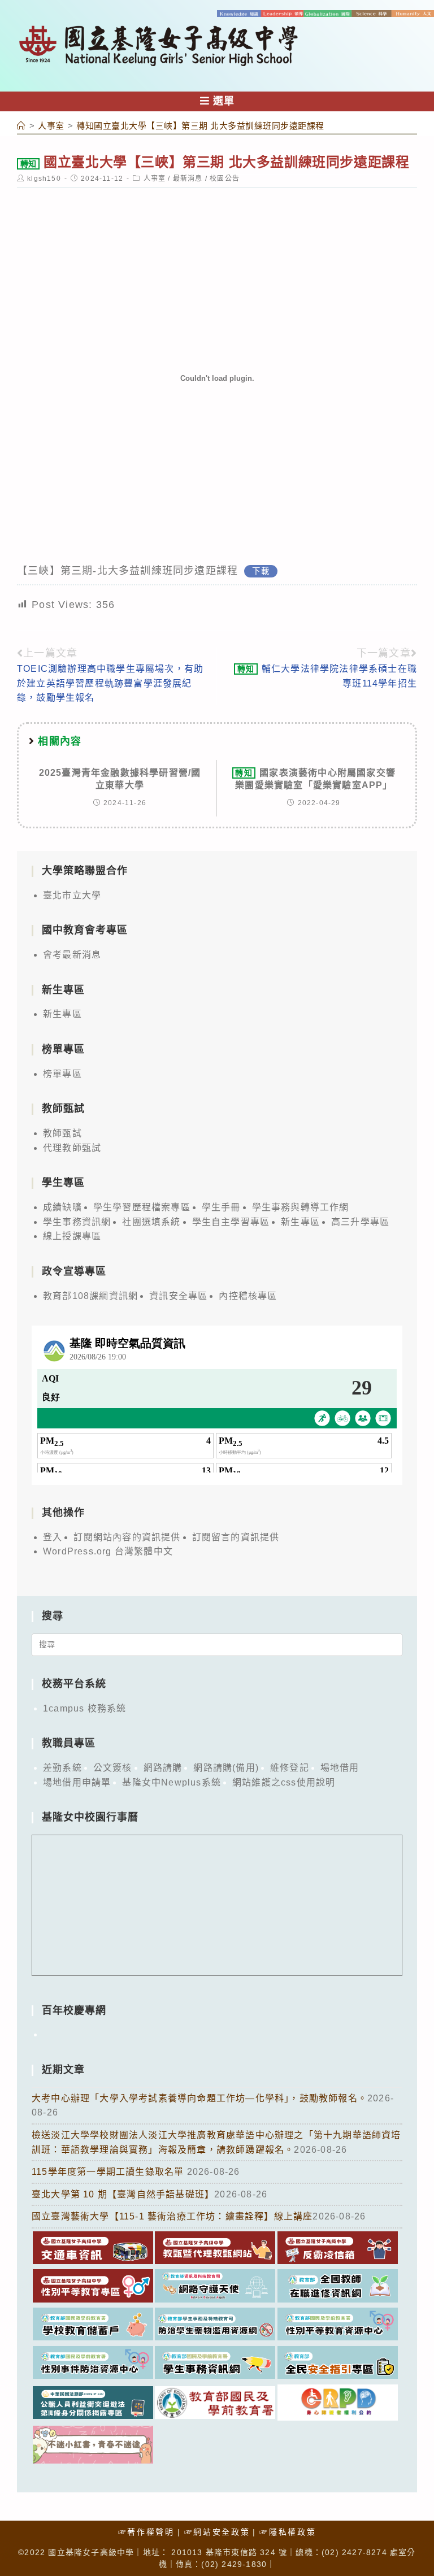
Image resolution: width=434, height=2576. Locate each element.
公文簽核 (113, 1768)
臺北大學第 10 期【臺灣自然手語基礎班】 (123, 2194)
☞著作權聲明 (146, 2532)
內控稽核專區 (248, 1296)
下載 (261, 571)
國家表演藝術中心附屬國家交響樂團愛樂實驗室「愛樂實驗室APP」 (315, 779)
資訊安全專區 (178, 1296)
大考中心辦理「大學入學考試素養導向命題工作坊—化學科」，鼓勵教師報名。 (199, 2098)
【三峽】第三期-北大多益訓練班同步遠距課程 (127, 571)
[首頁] (21, 126)
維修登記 (290, 1768)
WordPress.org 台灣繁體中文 (108, 1551)
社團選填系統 (151, 1222)
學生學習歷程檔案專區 (142, 1207)
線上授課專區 (72, 1236)
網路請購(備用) (226, 1768)
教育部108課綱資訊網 (90, 1296)
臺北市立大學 (72, 895)
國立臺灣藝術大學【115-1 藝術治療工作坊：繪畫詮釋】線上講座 (172, 2216)
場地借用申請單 (77, 1782)
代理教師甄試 (72, 1148)
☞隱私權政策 (288, 2532)
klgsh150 (44, 179)
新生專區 (62, 1014)
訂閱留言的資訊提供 (236, 1537)
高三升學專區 (360, 1222)
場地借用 (340, 1768)
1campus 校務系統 (84, 1708)
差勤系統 (62, 1768)
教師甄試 (62, 1133)
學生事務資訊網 (77, 1222)
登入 (53, 1537)
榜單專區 (62, 1074)
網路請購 (163, 1768)
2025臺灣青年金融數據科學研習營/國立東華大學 (120, 779)
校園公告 (225, 179)
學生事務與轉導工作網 (301, 1207)
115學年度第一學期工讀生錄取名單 (109, 2172)
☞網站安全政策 (217, 2532)
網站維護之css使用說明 (284, 1782)
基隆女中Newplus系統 (172, 1782)
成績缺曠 (62, 1207)
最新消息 (188, 179)
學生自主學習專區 (231, 1222)
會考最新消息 (72, 955)
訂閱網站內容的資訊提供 (127, 1537)
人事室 (155, 179)
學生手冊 (221, 1207)
